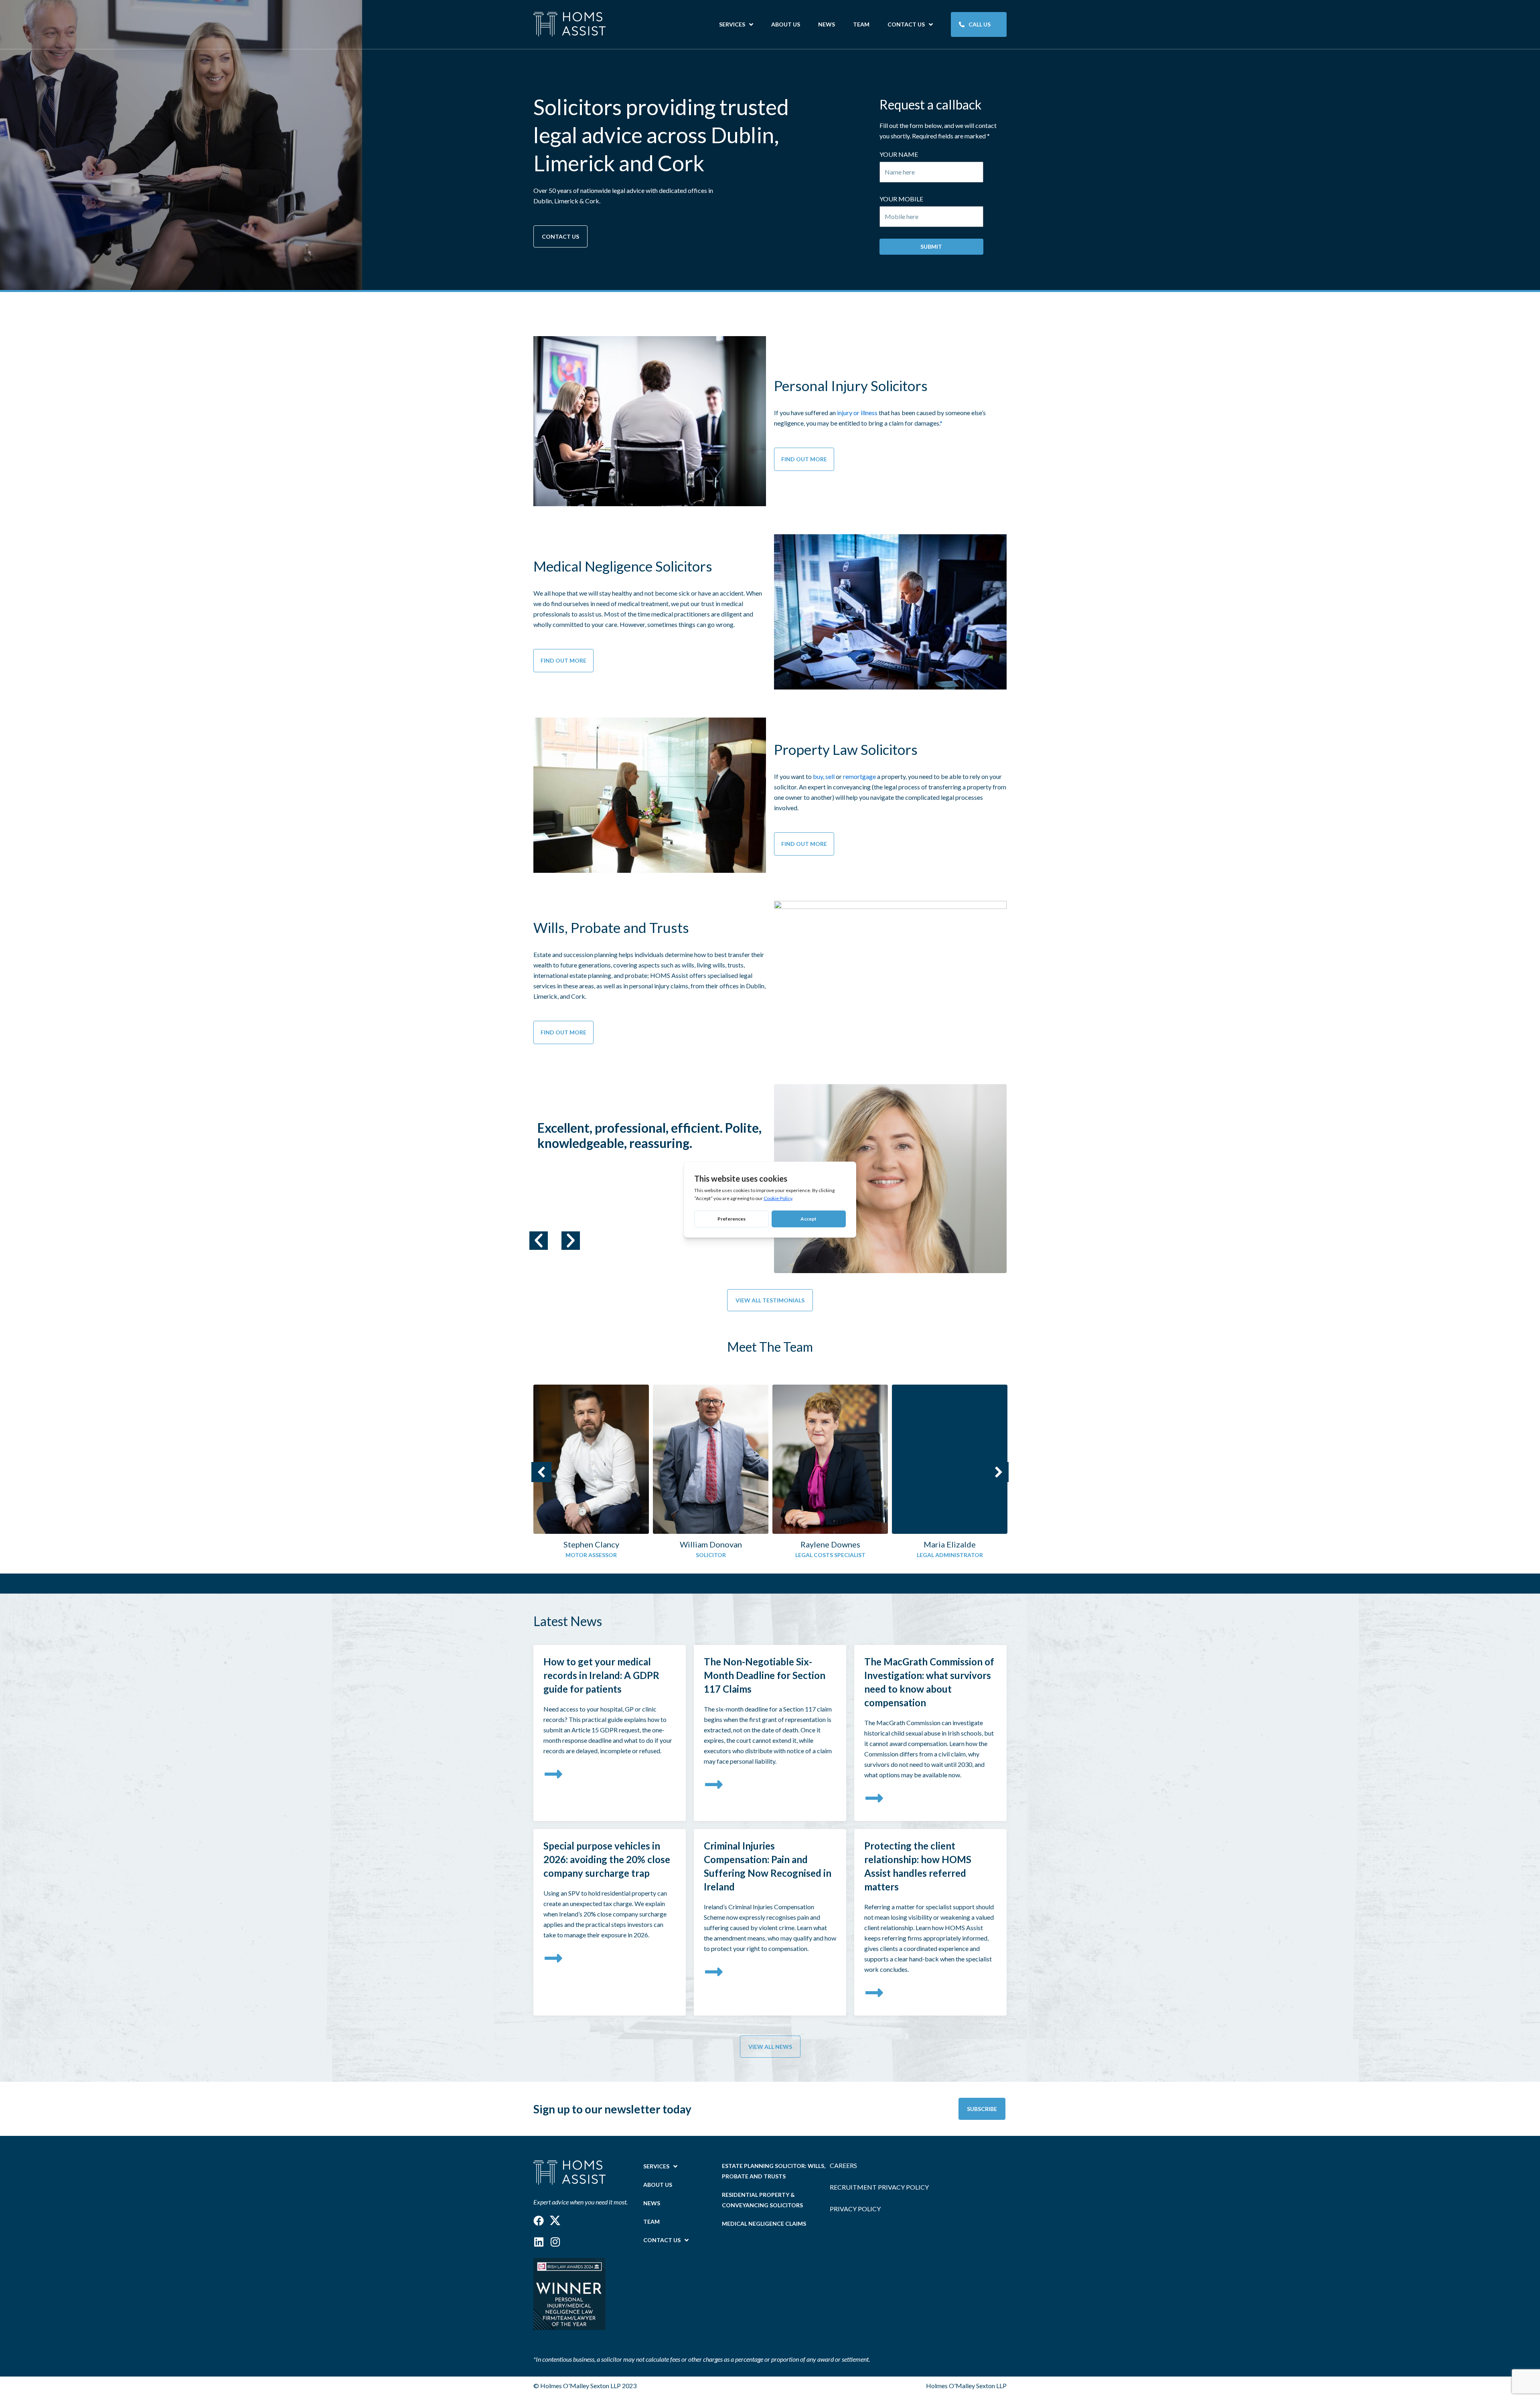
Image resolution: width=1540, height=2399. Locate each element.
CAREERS (843, 2165)
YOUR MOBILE (901, 199)
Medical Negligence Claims (764, 2224)
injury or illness (857, 413)
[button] (539, 1241)
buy (818, 776)
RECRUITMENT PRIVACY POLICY (879, 2187)
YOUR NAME (899, 154)
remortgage (859, 776)
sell (830, 776)
